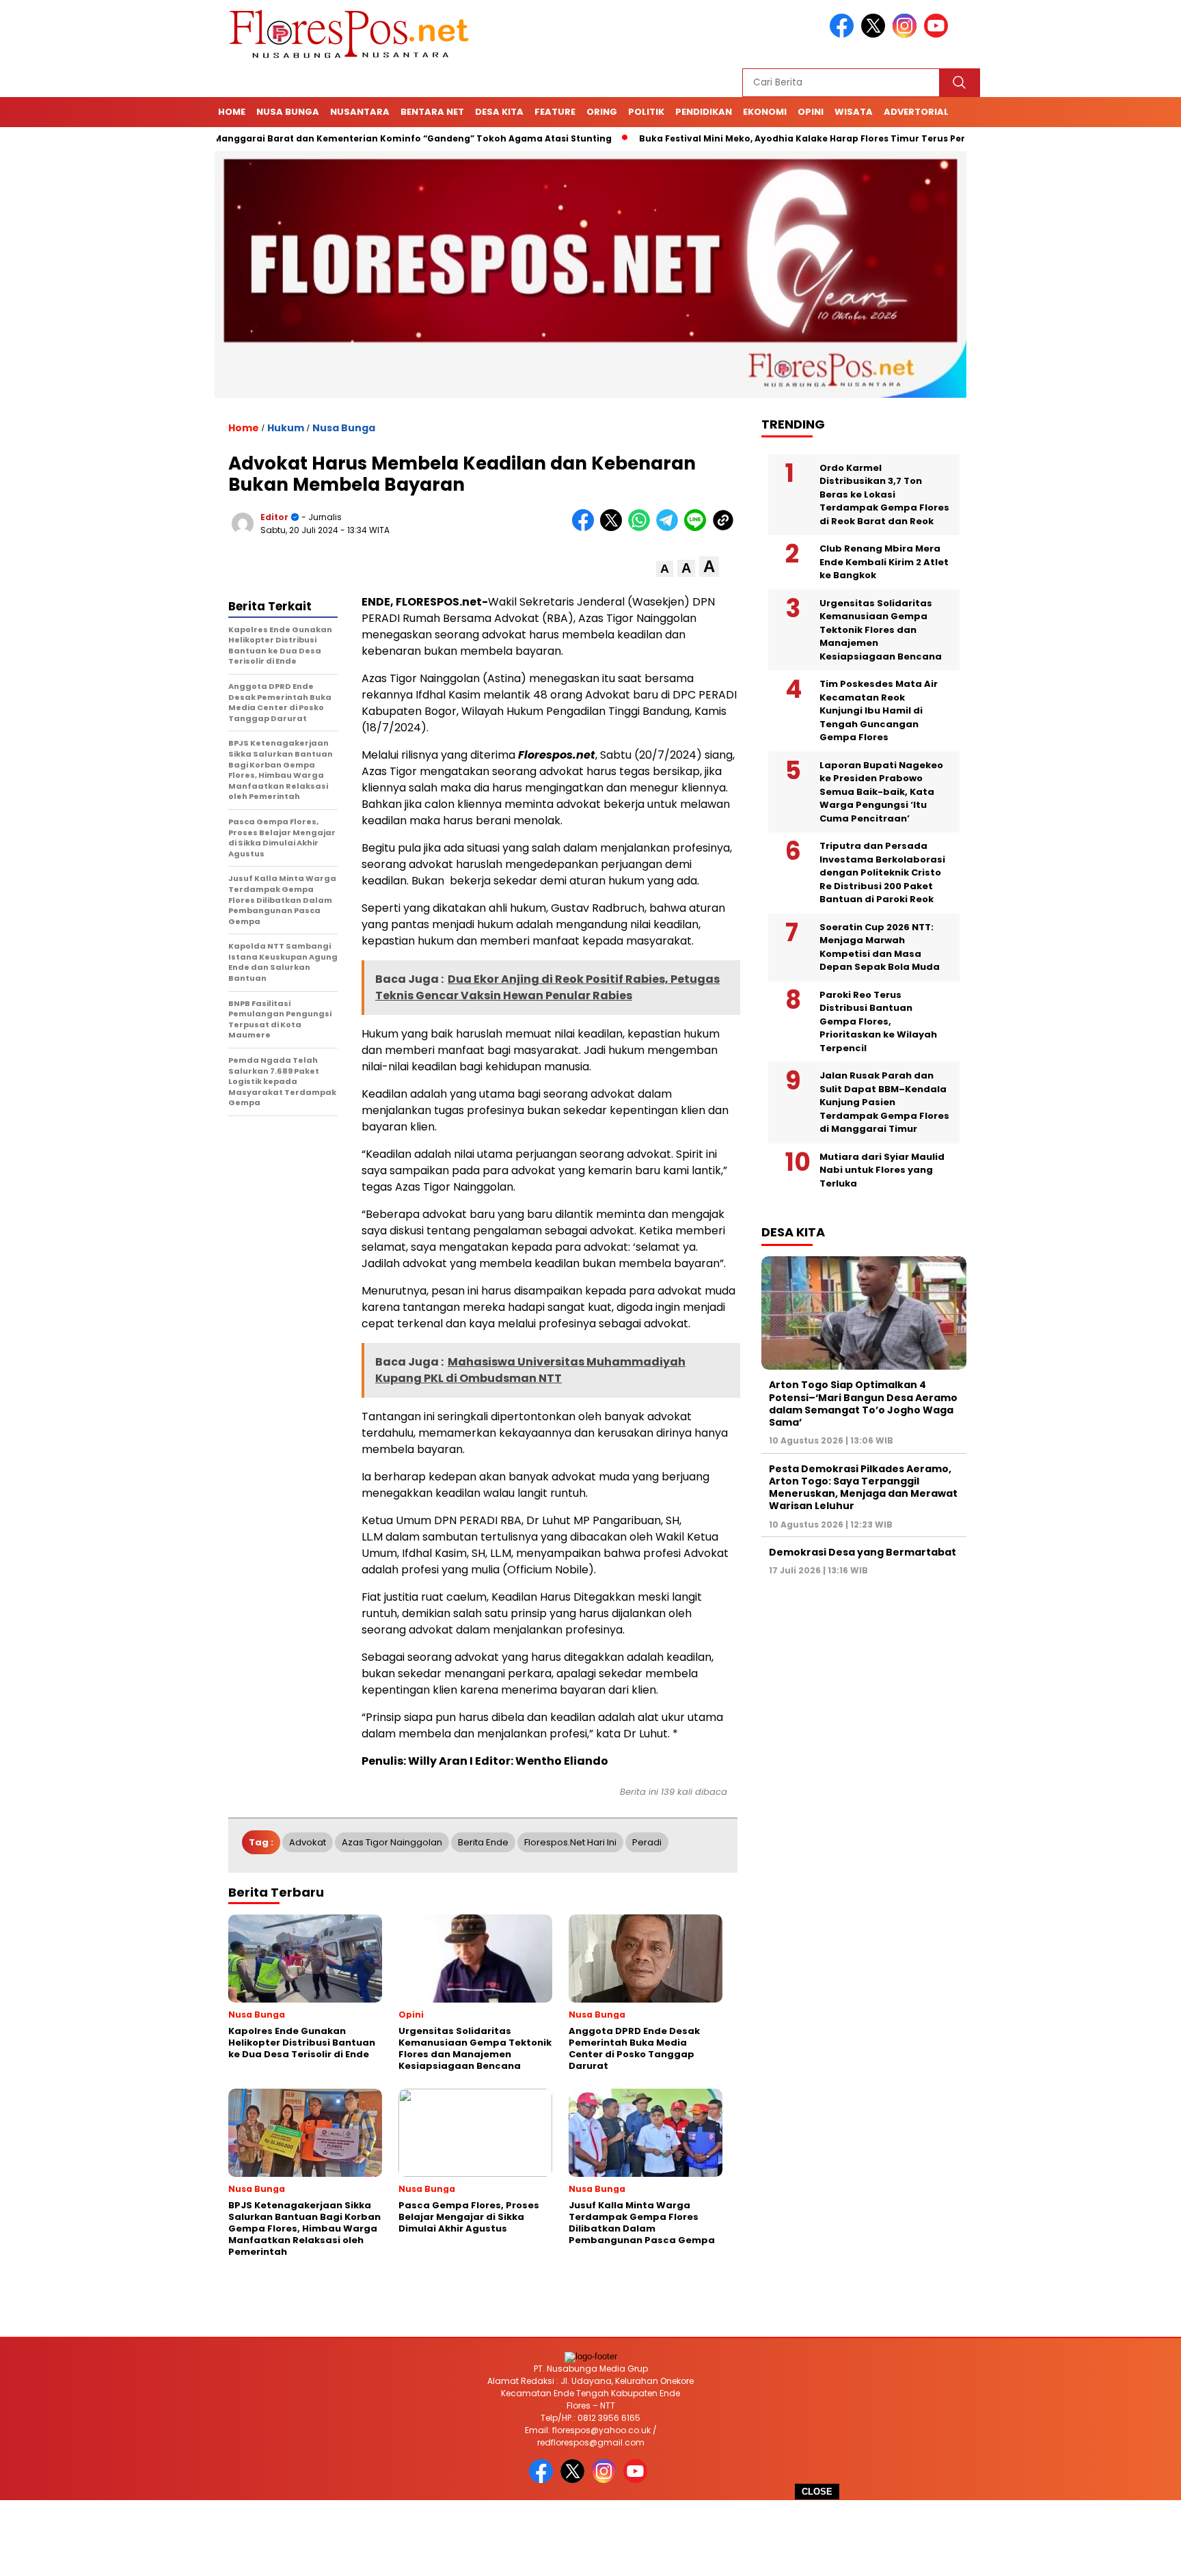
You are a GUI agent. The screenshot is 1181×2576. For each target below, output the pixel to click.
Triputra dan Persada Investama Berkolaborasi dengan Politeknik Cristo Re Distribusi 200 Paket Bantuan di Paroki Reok (882, 872)
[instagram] (907, 35)
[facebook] (844, 35)
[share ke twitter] (614, 528)
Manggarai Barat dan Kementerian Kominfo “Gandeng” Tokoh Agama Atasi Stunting (348, 138)
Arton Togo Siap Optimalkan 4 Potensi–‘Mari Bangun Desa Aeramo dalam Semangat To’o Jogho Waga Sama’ (863, 1404)
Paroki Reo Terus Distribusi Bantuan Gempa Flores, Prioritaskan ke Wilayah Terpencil (878, 1021)
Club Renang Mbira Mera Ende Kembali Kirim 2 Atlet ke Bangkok (884, 562)
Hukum (286, 428)
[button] (665, 569)
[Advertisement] (590, 2538)
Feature (555, 112)
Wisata (854, 112)
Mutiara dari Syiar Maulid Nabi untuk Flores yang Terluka (882, 1170)
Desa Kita (499, 112)
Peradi (647, 1842)
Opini (811, 112)
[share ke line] (698, 528)
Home (232, 112)
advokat (308, 1842)
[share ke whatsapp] (642, 528)
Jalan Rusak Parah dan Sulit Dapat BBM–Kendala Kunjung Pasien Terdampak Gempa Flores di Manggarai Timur (884, 1102)
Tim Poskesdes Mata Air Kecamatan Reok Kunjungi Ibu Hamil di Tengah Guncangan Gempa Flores (879, 710)
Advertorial (916, 112)
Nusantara (360, 112)
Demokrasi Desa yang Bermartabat (863, 1552)
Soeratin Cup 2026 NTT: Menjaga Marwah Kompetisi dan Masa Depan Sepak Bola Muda (880, 947)
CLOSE (817, 2492)
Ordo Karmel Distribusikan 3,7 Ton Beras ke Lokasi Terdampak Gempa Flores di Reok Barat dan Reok (884, 494)
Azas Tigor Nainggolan (392, 1842)
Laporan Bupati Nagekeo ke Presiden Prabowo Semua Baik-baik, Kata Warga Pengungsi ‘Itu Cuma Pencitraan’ (881, 792)
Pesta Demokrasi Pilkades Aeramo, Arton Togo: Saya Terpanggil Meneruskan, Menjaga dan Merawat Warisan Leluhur (863, 1488)
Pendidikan (704, 112)
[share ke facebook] (586, 528)
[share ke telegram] (670, 528)
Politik (646, 112)
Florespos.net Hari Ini (570, 1842)
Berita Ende (483, 1842)
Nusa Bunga (288, 112)
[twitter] (875, 35)
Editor (274, 517)
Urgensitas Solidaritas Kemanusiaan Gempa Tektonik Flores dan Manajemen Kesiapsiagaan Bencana (881, 630)
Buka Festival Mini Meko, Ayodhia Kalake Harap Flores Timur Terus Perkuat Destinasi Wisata (788, 138)
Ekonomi (765, 112)
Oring (602, 112)
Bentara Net (432, 112)
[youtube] (938, 35)
